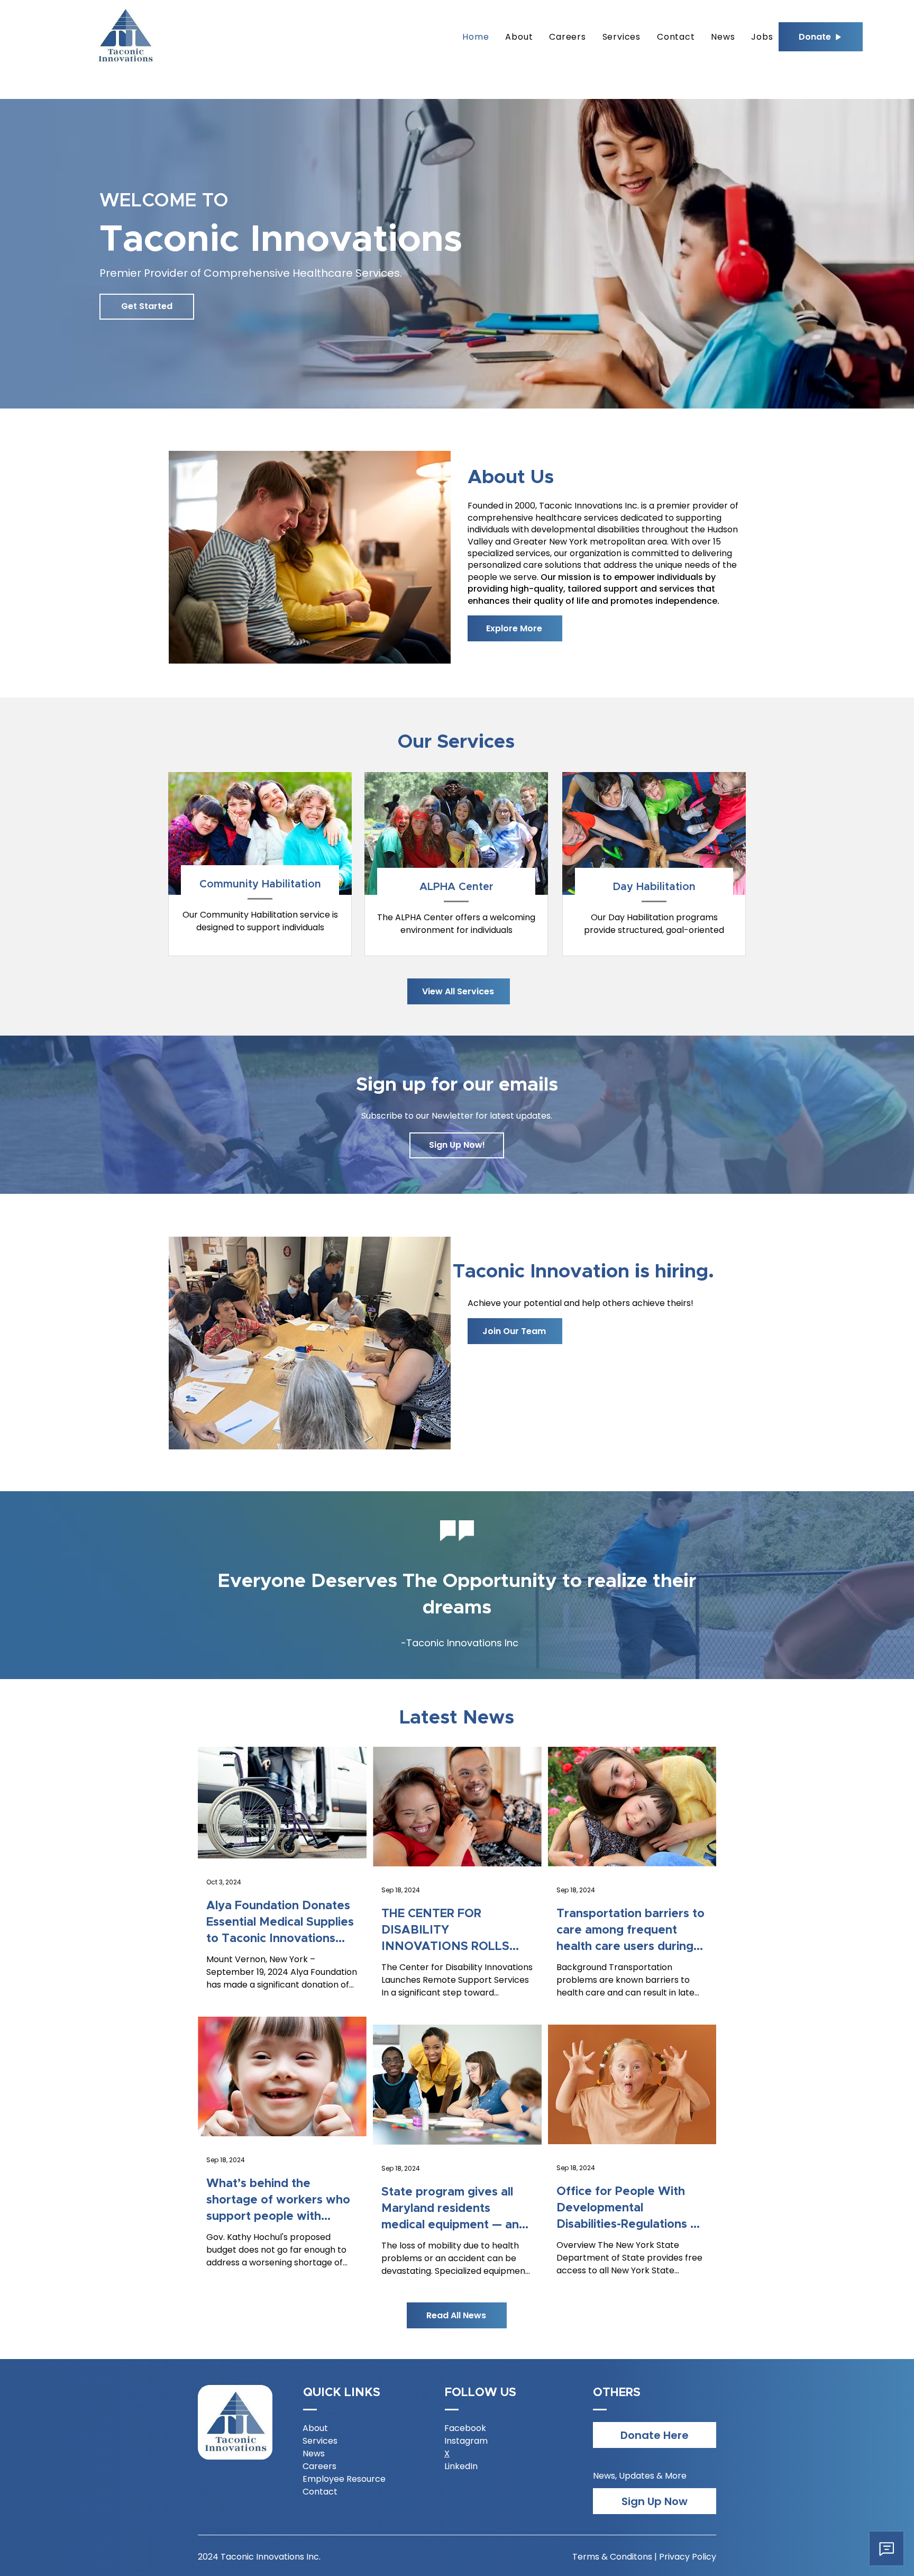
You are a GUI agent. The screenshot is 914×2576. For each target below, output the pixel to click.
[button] (457, 1145)
